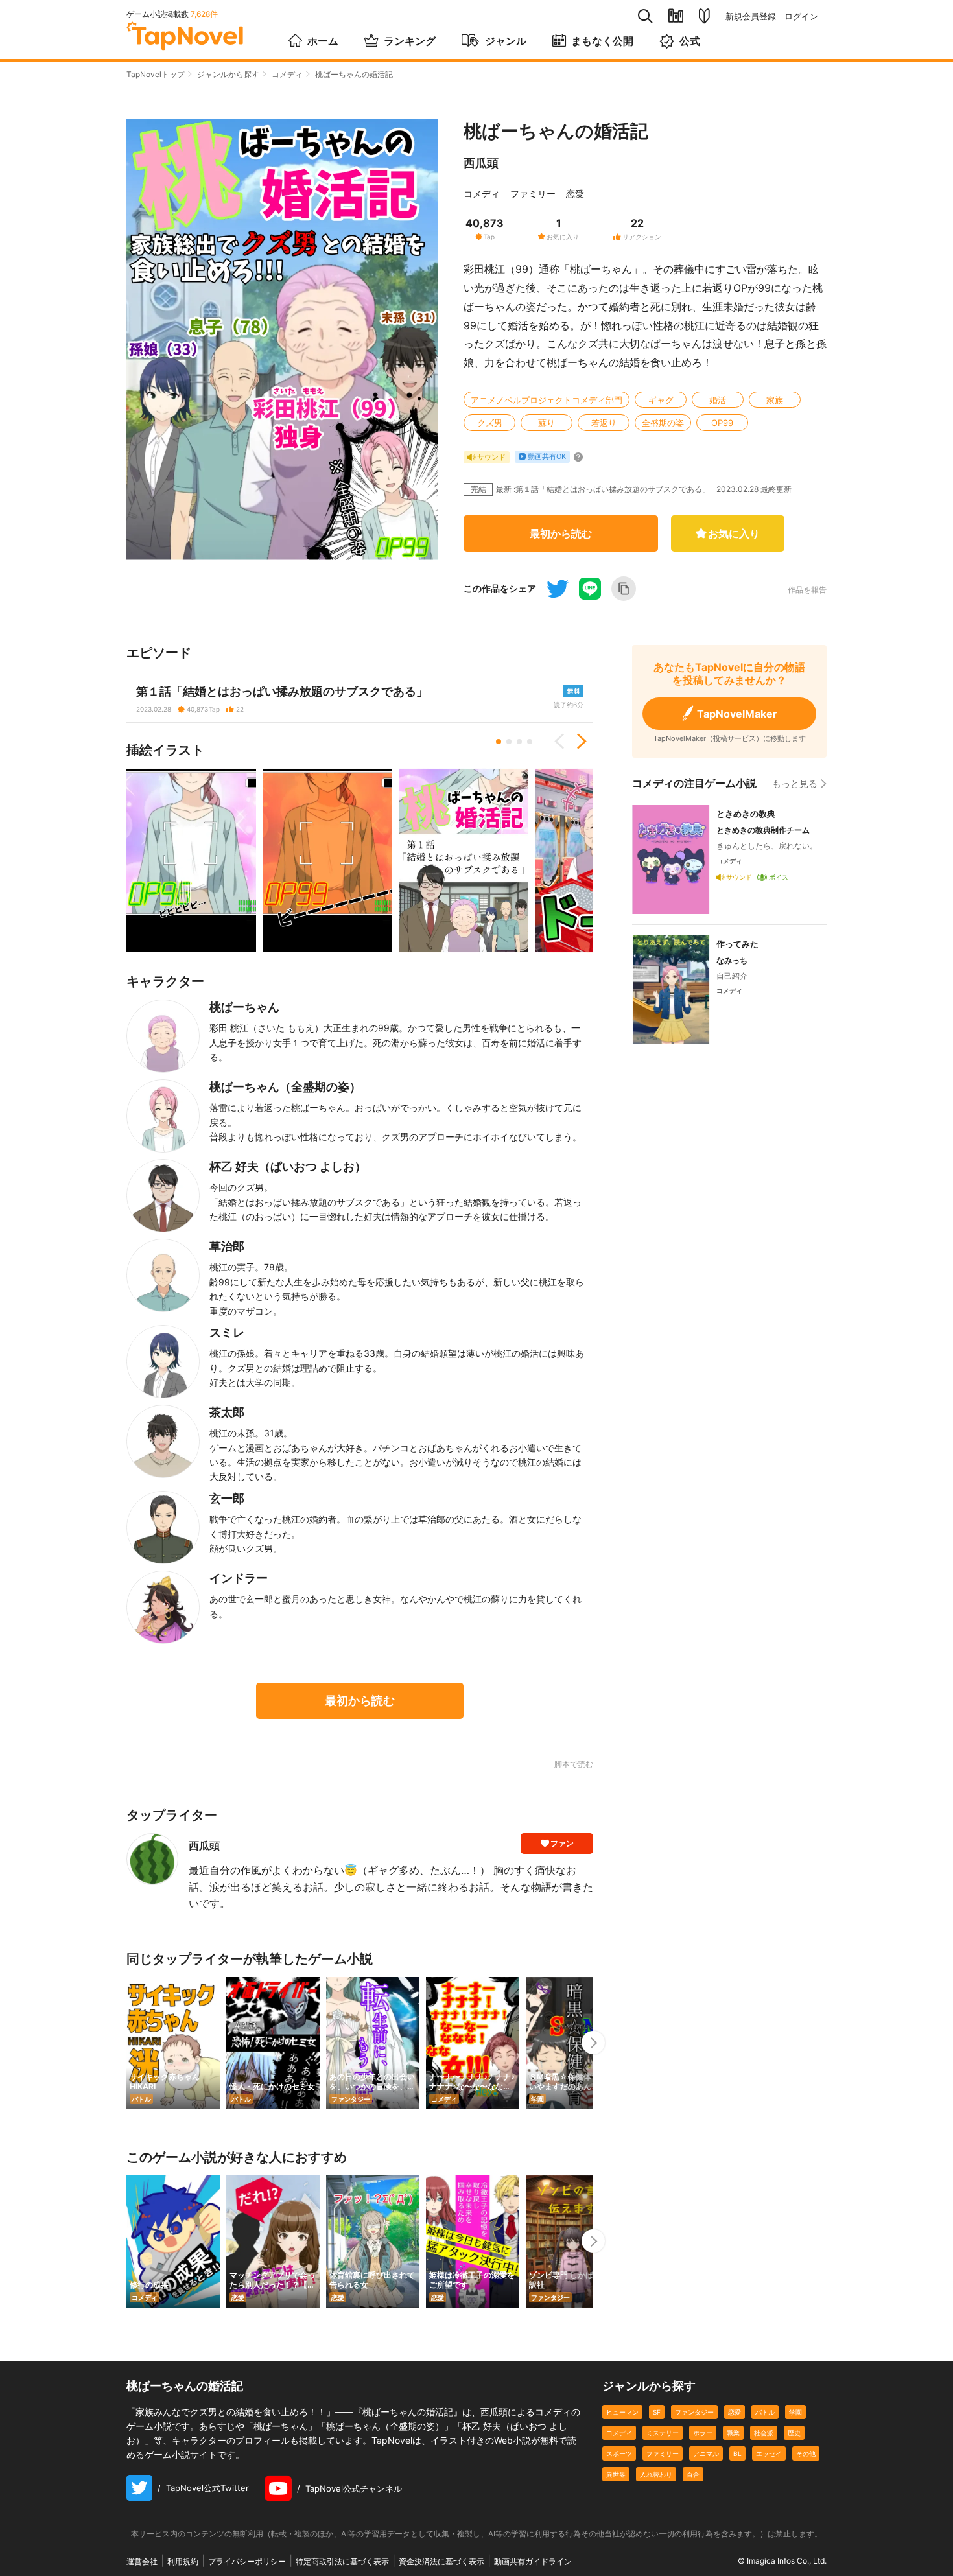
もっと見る (795, 783)
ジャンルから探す (228, 74)
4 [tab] (530, 742)
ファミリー (533, 193)
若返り (604, 423)
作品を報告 (807, 590)
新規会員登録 (751, 17)
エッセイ (769, 2453)
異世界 (616, 2474)
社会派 (764, 2433)
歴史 (794, 2433)
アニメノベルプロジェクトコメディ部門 (547, 400)
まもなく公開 (602, 41)
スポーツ (619, 2453)
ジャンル (506, 41)
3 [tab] (519, 742)
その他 (806, 2453)
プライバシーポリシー (247, 2561)
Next (577, 742)
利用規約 (183, 2561)
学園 (795, 2412)
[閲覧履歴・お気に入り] (676, 16)
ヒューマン (622, 2412)
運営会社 (142, 2561)
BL (737, 2453)
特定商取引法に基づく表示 (342, 2561)
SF (657, 2412)
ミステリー (663, 2433)
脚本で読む (574, 1764)
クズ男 (490, 423)
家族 (775, 400)
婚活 (718, 400)
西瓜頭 (481, 163)
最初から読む (561, 533)
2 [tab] (509, 742)
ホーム (323, 41)
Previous (564, 742)
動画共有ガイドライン (533, 2561)
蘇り (547, 423)
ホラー (703, 2433)
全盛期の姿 (663, 423)
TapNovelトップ (156, 74)
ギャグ (661, 400)
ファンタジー (694, 2412)
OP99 (722, 423)
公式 (690, 41)
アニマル (706, 2453)
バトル (765, 2412)
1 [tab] (499, 742)
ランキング (410, 41)
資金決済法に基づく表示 (441, 2561)
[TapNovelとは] (704, 16)
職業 (733, 2433)
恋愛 (575, 193)
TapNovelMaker (737, 714)
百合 (693, 2474)
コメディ (287, 74)
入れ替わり (656, 2474)
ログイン (801, 17)
